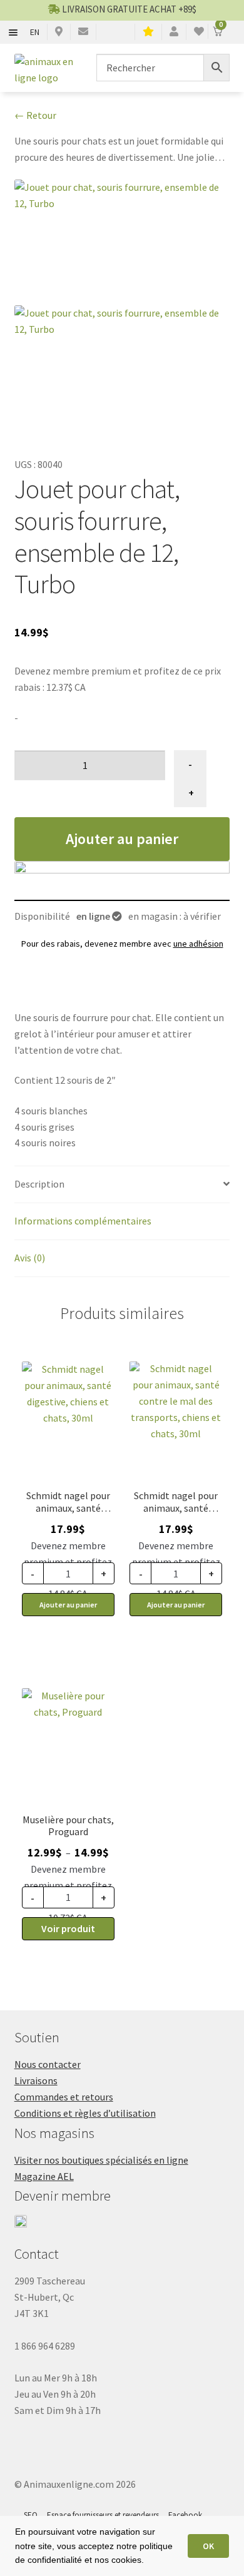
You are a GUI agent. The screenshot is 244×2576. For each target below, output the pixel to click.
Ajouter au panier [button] (68, 1605)
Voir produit (68, 1928)
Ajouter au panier (122, 839)
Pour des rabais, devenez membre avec (122, 944)
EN (35, 32)
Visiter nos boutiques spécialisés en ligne (101, 2160)
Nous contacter (48, 2064)
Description (39, 1184)
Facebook (185, 2515)
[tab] (122, 1185)
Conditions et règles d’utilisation (85, 2113)
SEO (31, 2515)
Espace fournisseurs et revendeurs (103, 2515)
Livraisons (36, 2080)
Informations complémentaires (83, 1221)
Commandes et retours (64, 2097)
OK (208, 2546)
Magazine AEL (44, 2176)
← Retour (35, 115)
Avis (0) (30, 1258)
